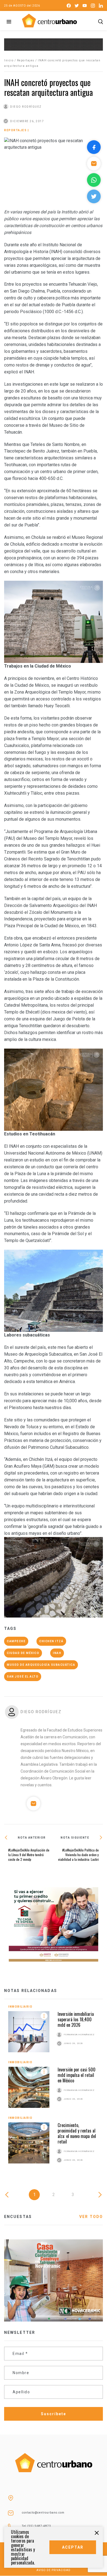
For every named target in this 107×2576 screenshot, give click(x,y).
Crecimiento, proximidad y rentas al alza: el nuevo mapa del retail (77, 2133)
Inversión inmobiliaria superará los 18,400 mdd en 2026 (76, 2019)
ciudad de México (23, 1653)
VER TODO (91, 2217)
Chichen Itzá (51, 1641)
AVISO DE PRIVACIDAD (54, 2570)
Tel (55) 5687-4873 (36, 2526)
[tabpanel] (54, 2090)
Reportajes (26, 60)
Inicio (9, 60)
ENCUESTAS (18, 2217)
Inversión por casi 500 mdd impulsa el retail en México (77, 2075)
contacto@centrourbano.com (43, 2513)
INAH (57, 1653)
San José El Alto (23, 1677)
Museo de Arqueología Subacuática (41, 1665)
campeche (16, 1641)
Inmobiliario (20, 2007)
